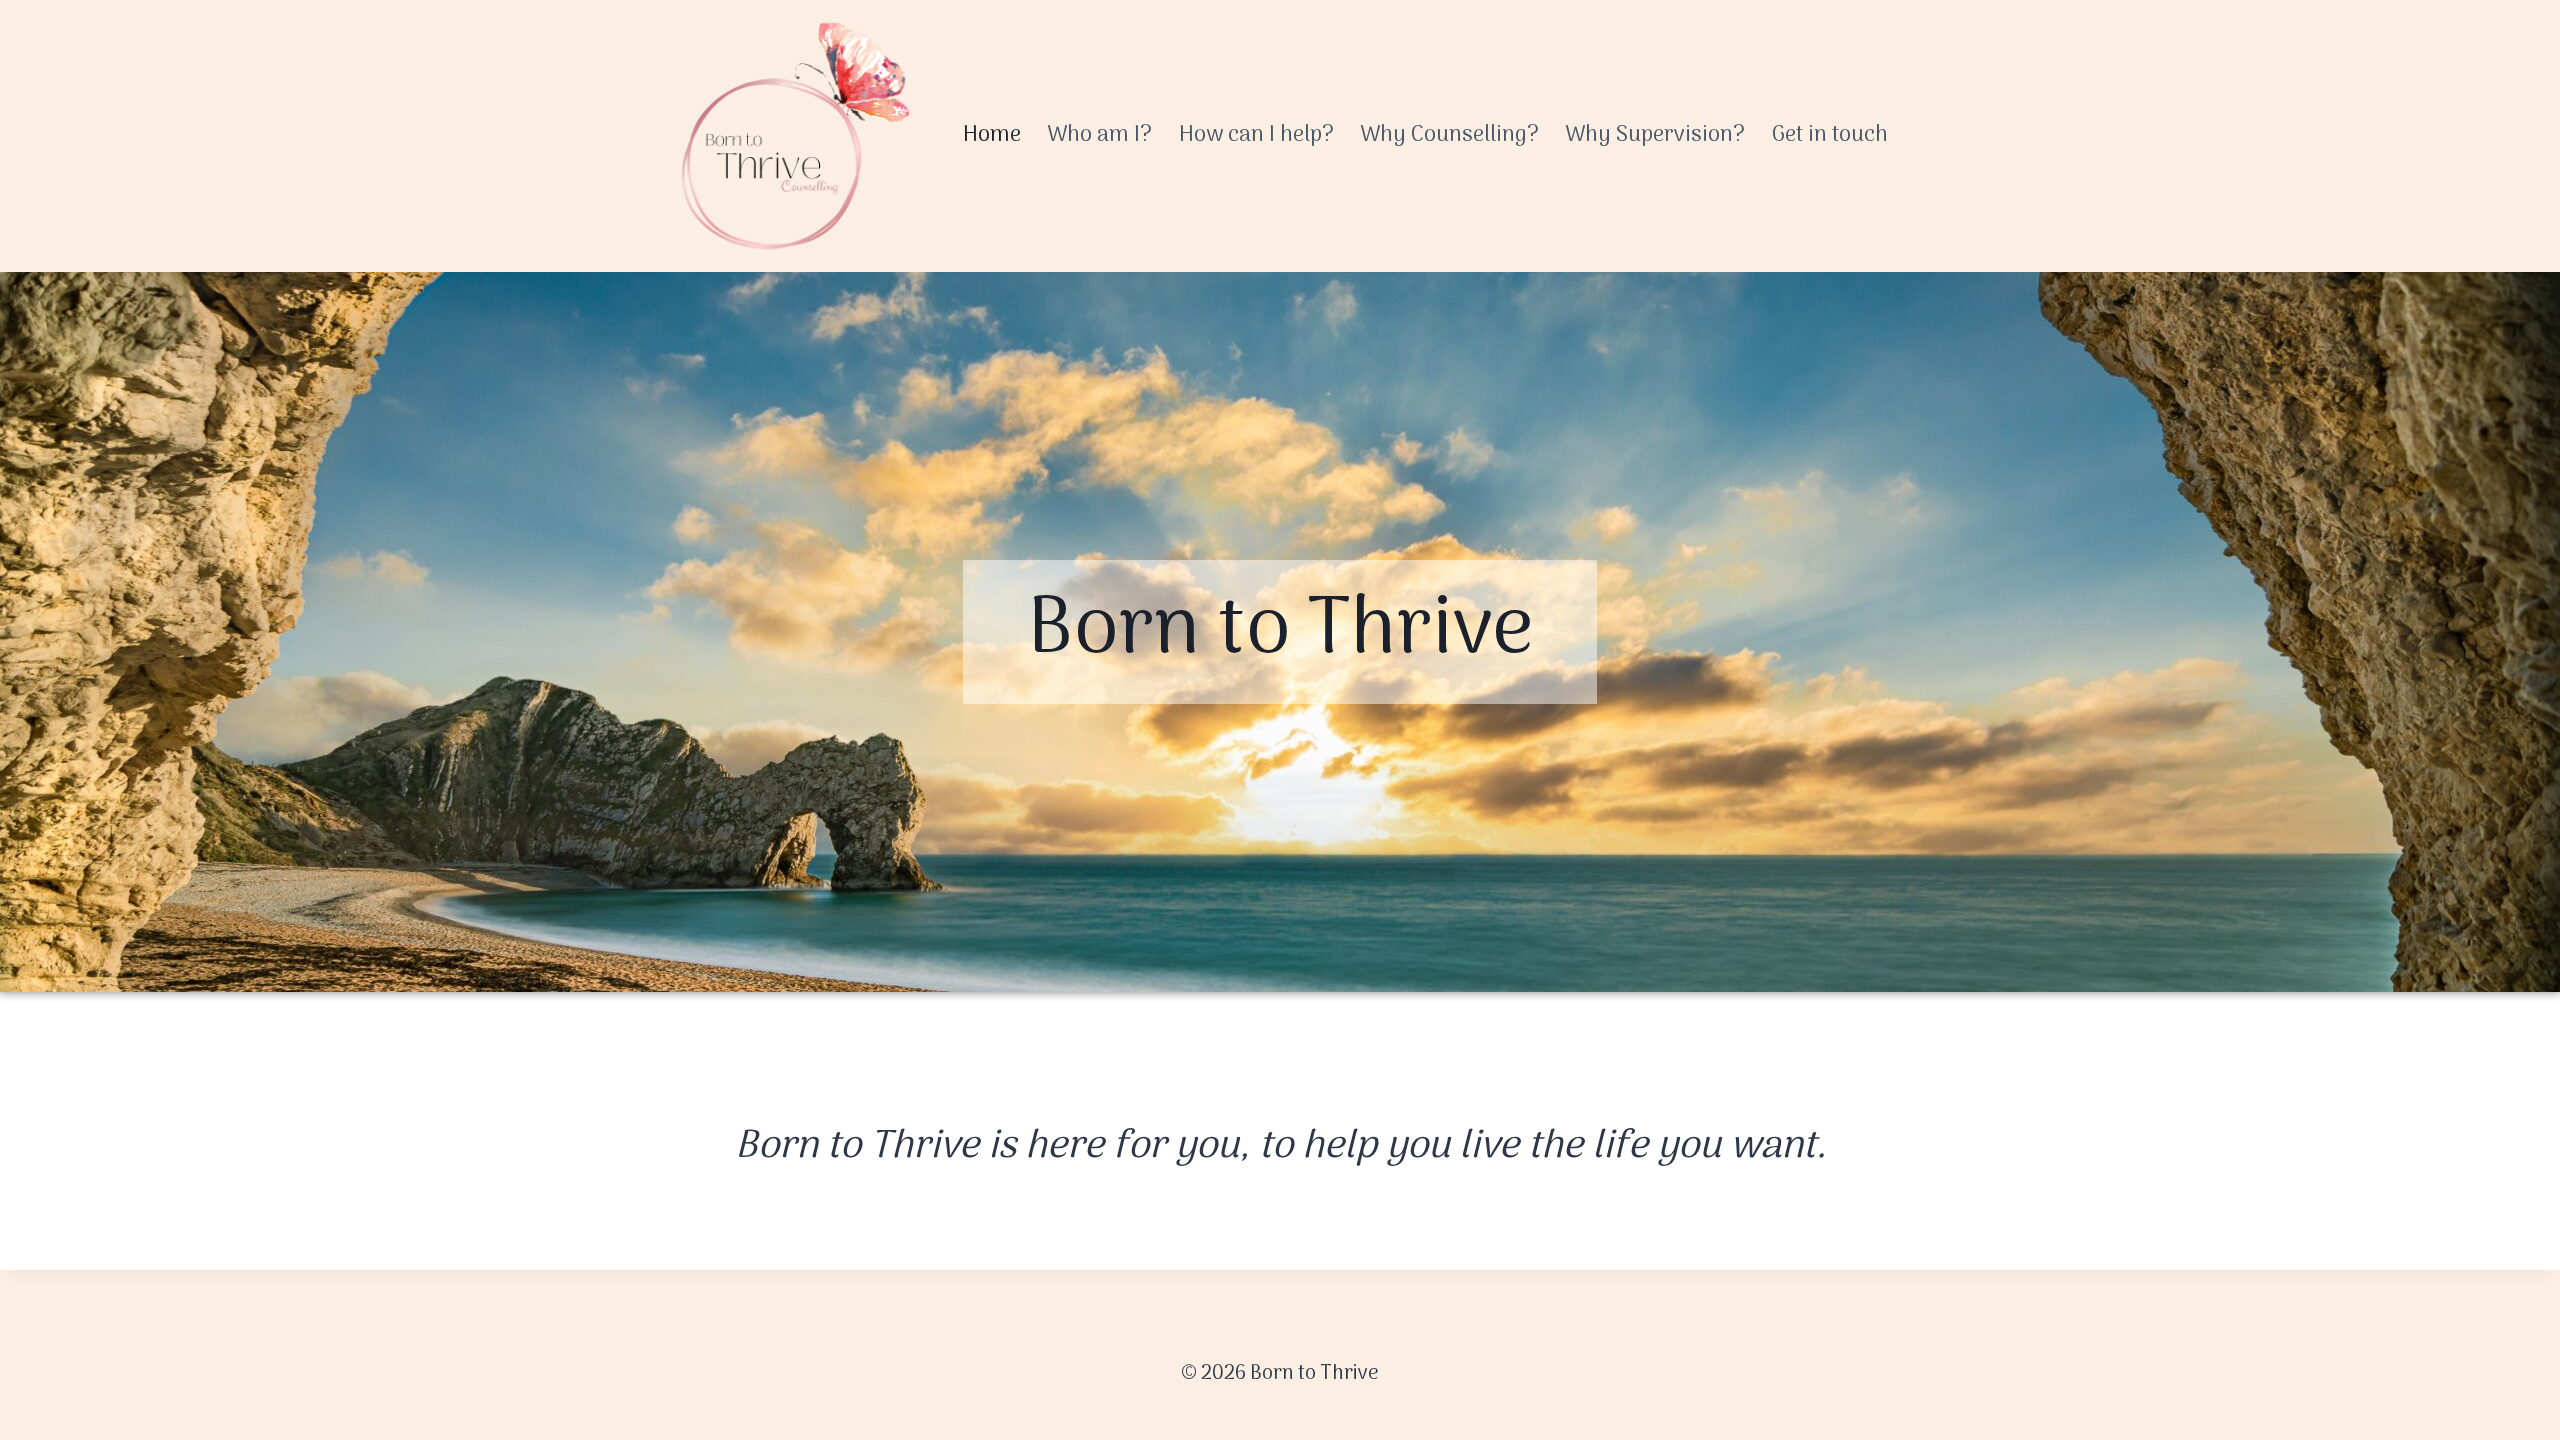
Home (992, 135)
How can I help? (1256, 135)
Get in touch (1830, 135)
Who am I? (1099, 135)
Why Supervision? (1655, 135)
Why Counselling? (1449, 135)
